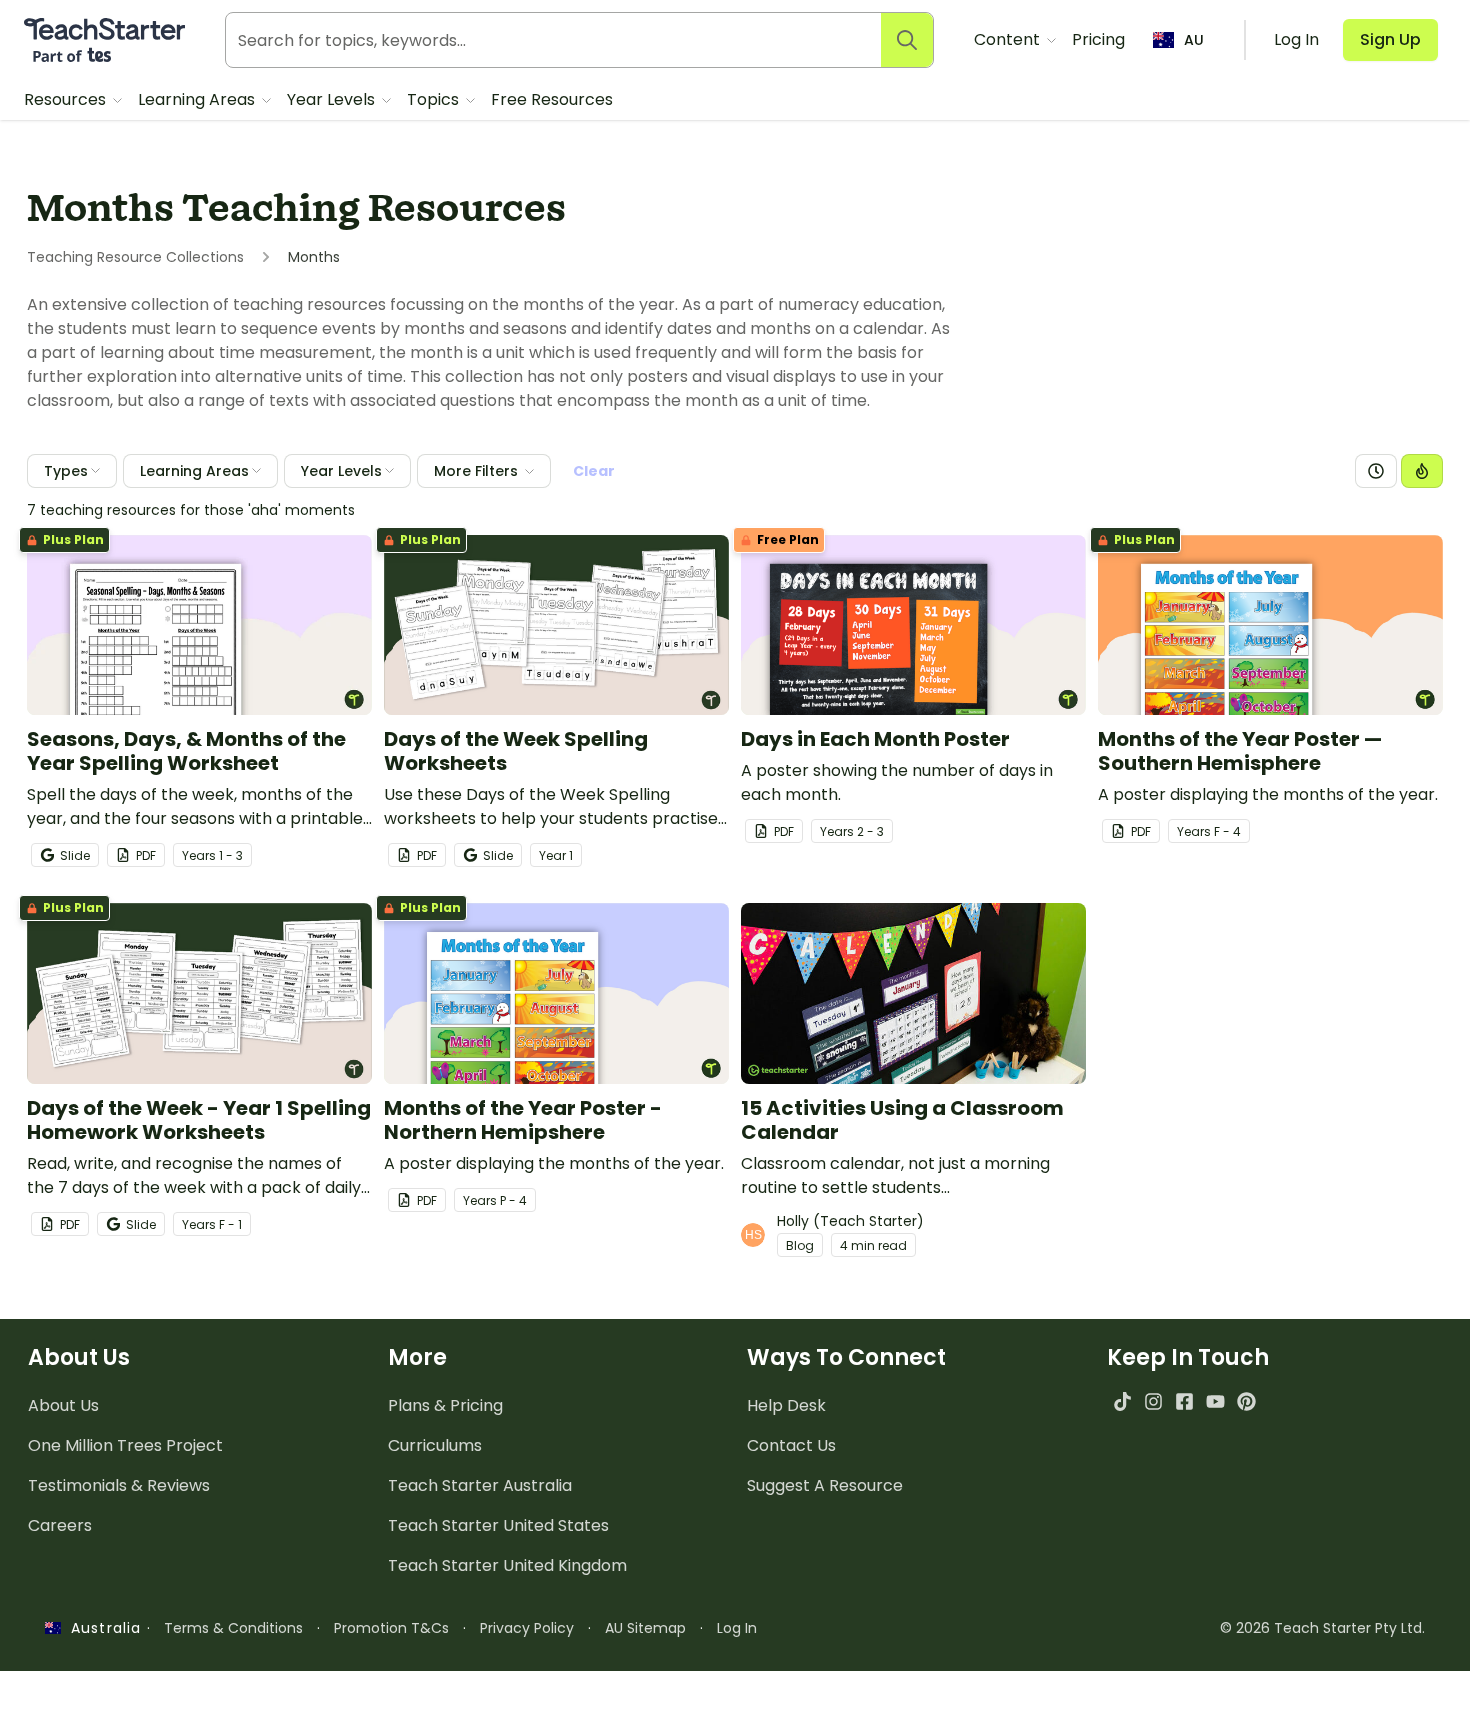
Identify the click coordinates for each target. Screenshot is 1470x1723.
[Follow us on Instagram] (1153, 1401)
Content (1009, 39)
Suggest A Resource (825, 1485)
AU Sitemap (645, 1628)
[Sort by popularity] (1422, 471)
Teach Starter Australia (480, 1485)
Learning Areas (198, 99)
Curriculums (435, 1445)
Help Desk (786, 1405)
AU (1194, 40)
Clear (594, 471)
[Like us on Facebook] (1184, 1401)
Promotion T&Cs (391, 1628)
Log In (737, 1628)
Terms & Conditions (233, 1628)
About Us (63, 1405)
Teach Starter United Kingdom (507, 1565)
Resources (67, 99)
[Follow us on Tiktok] (1122, 1401)
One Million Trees (125, 1445)
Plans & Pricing (445, 1405)
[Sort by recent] (1376, 471)
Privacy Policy (527, 1628)
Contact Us (791, 1445)
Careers (60, 1525)
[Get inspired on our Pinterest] (1246, 1401)
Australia (101, 1628)
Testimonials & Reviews (119, 1485)
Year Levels (333, 99)
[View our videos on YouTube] (1215, 1401)
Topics (435, 99)
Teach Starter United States (498, 1525)
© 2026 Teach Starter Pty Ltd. (1322, 1628)
